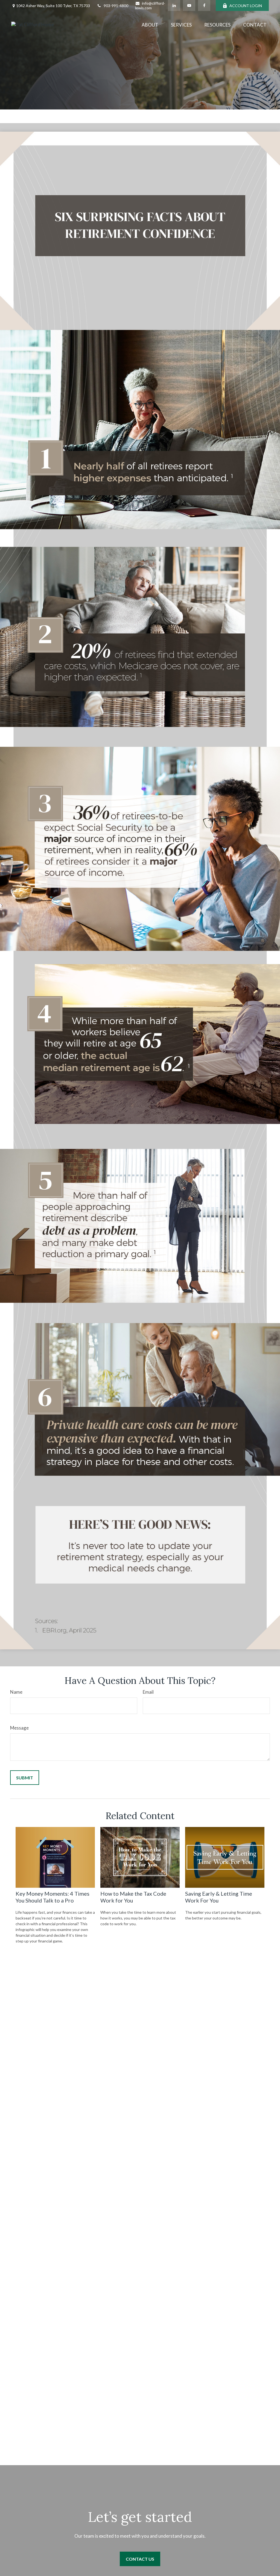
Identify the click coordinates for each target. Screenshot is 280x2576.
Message (19, 1728)
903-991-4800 (116, 6)
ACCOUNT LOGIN (246, 6)
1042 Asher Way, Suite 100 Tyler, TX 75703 (53, 6)
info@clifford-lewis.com (150, 5)
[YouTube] (189, 5)
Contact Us (140, 2559)
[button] (150, 24)
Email (148, 1692)
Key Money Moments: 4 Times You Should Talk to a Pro (52, 1897)
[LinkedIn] (174, 5)
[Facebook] (204, 5)
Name (16, 1692)
